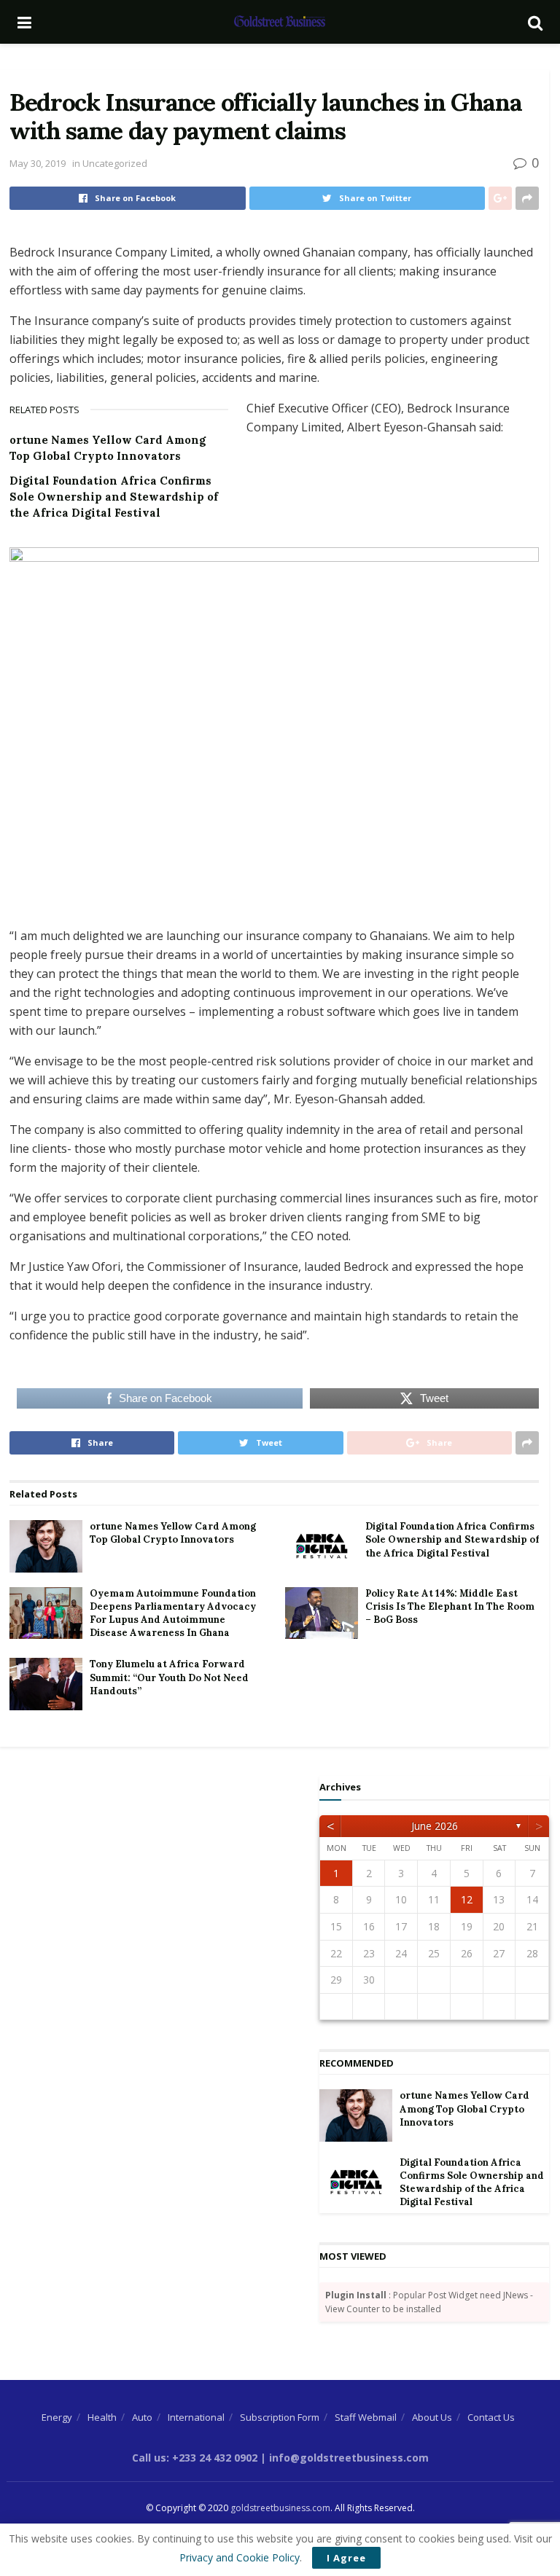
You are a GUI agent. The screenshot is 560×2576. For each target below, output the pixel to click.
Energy (57, 2417)
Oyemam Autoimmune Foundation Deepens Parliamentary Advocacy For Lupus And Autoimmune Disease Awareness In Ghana (173, 1613)
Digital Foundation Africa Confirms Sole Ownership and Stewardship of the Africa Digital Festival (114, 497)
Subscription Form (280, 2417)
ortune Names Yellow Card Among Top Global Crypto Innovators (173, 1533)
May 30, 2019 (38, 163)
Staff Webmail (366, 2417)
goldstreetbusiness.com (280, 2508)
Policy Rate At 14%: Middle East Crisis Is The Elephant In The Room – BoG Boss (450, 1606)
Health (102, 2417)
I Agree (346, 2558)
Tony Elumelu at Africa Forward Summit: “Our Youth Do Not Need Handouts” (169, 1677)
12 (467, 1899)
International (196, 2417)
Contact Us (491, 2417)
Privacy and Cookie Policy (240, 2557)
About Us (432, 2417)
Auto (142, 2417)
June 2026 (435, 1826)
